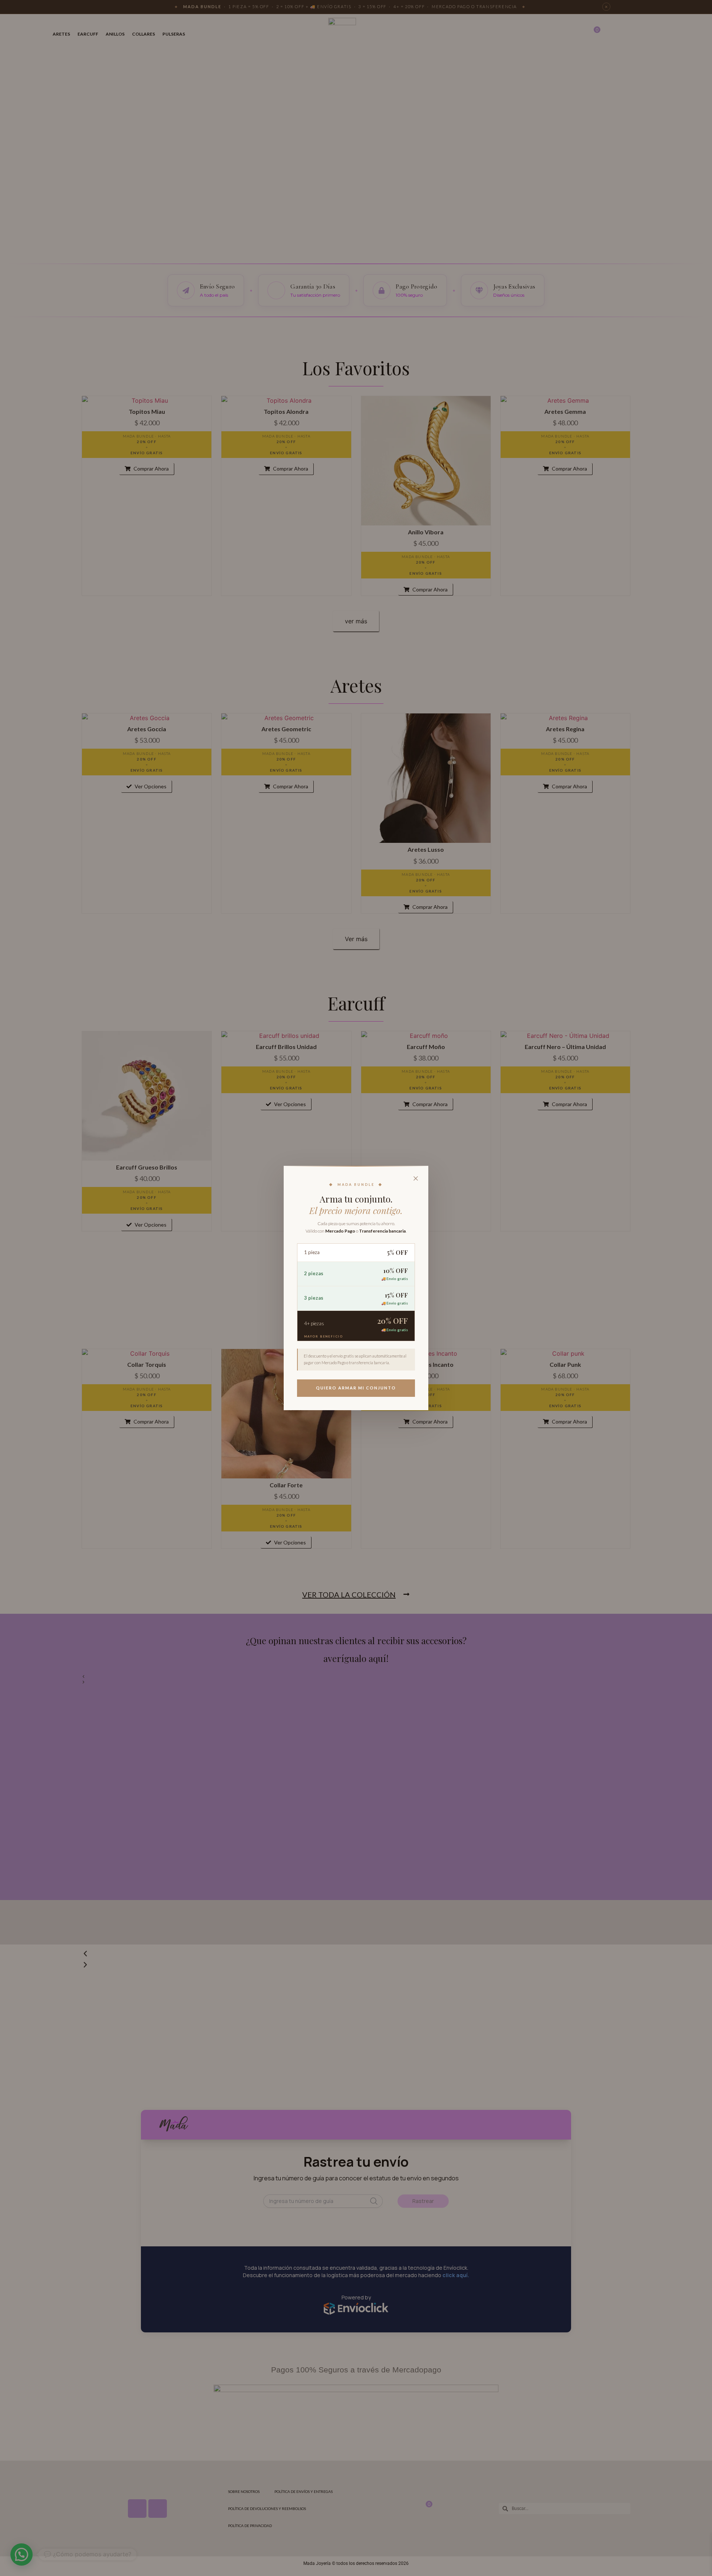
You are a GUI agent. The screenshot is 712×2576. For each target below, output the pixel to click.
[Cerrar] (416, 1178)
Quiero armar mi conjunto (356, 1388)
